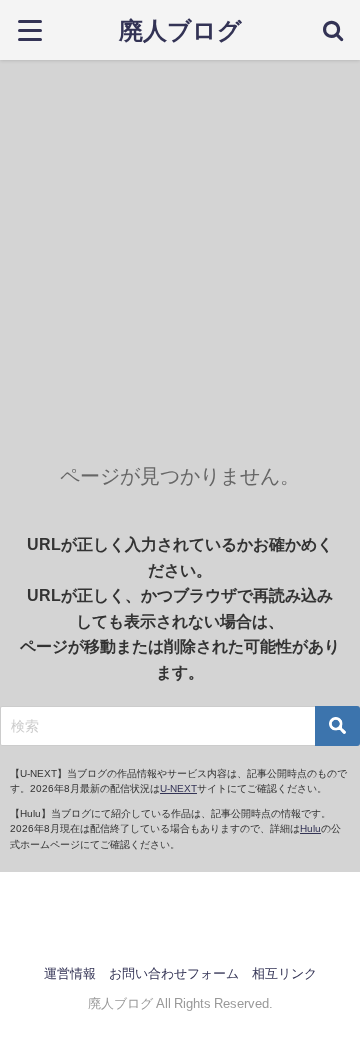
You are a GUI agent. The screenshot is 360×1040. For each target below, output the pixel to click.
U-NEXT (178, 788)
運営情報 (70, 973)
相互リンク (284, 973)
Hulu (310, 828)
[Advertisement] (180, 250)
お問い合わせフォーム (174, 973)
